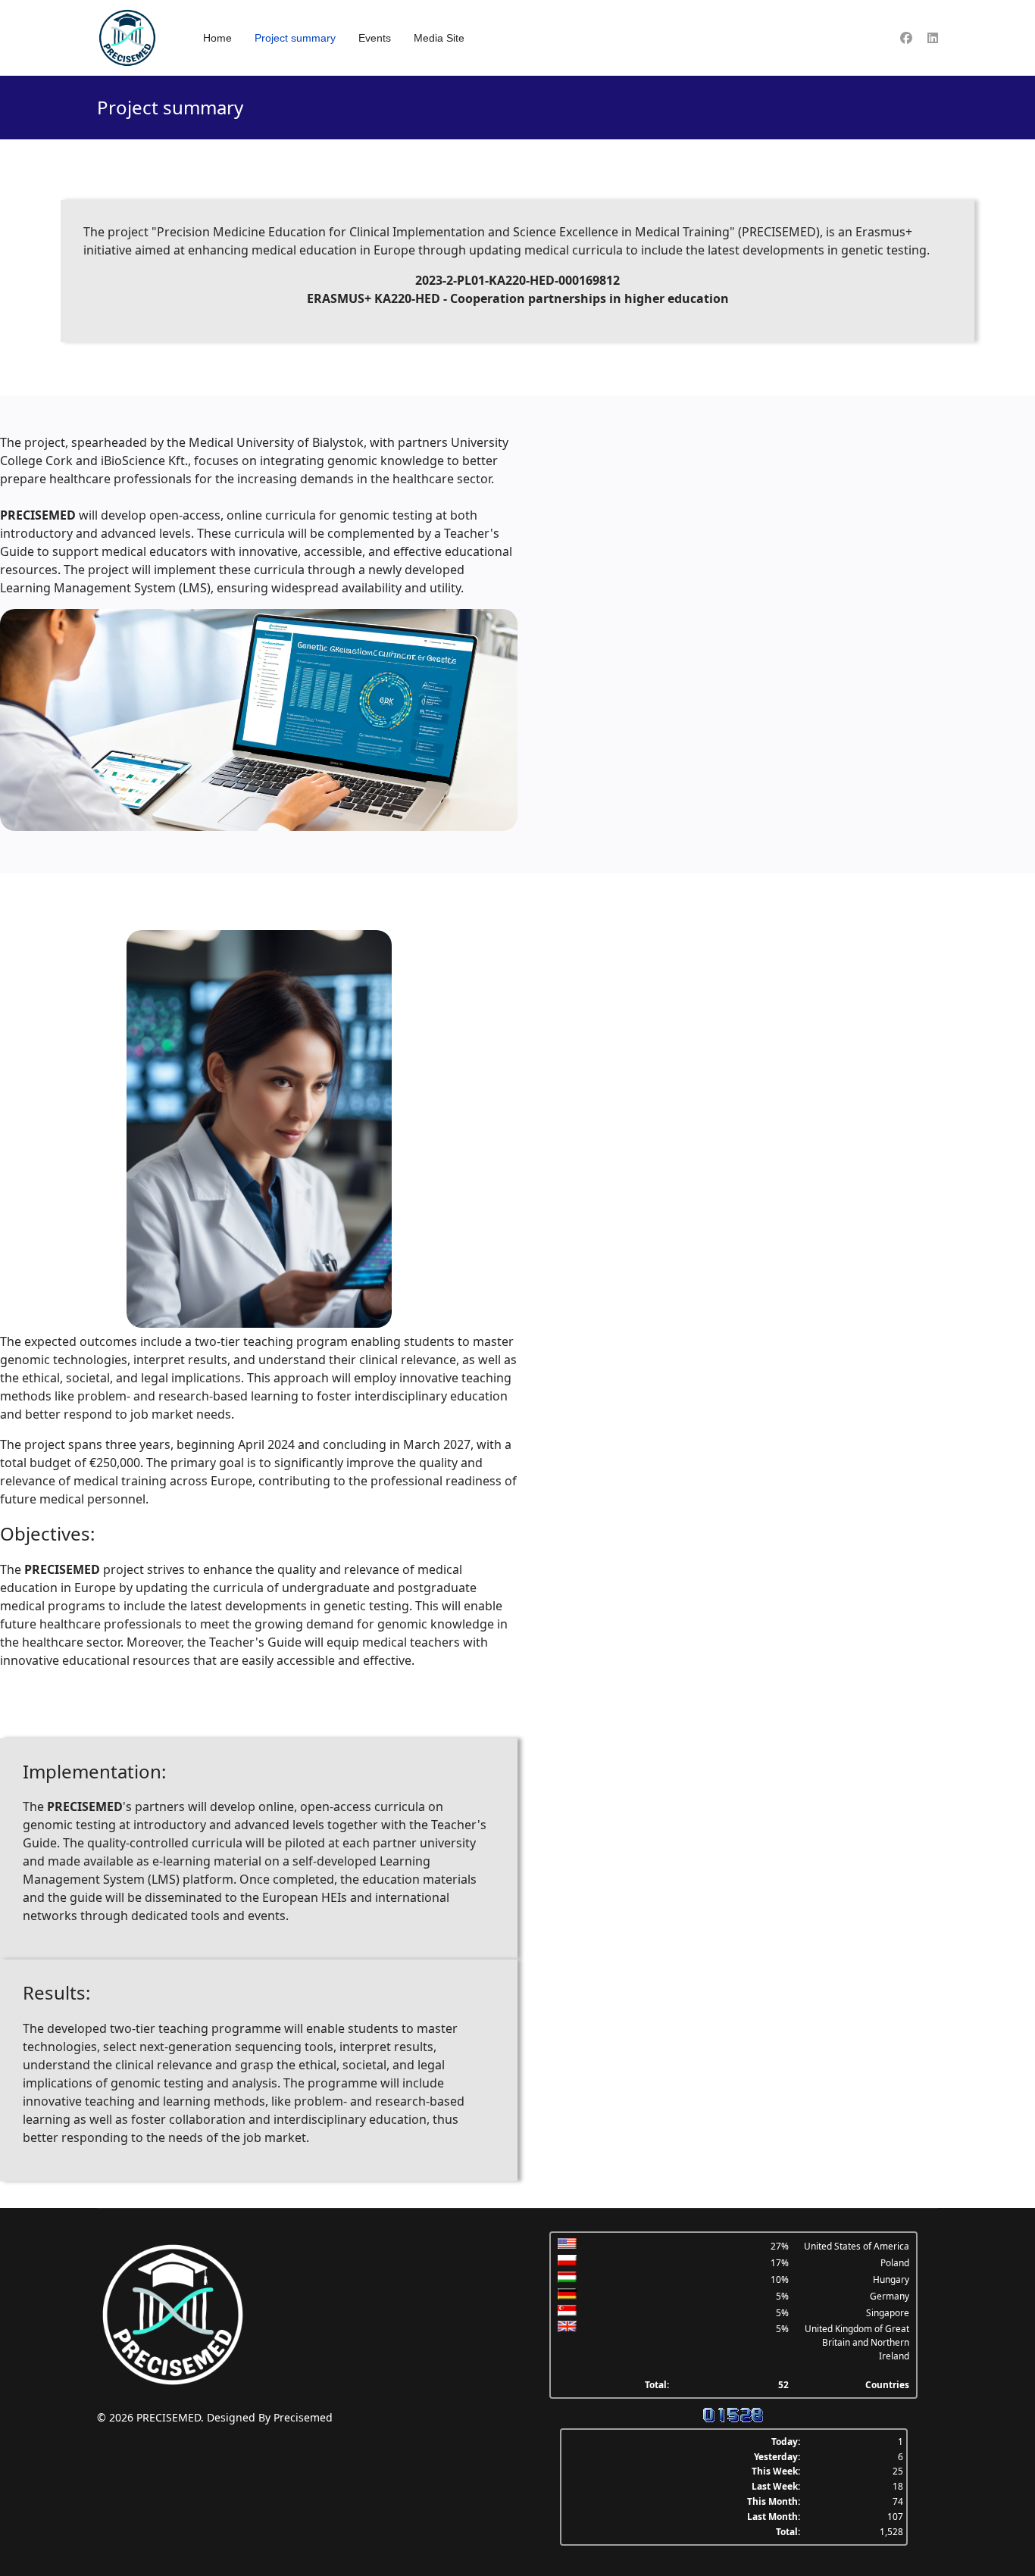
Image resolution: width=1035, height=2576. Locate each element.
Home (217, 38)
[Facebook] (906, 38)
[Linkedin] (933, 38)
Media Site (439, 38)
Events (375, 38)
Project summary (295, 38)
